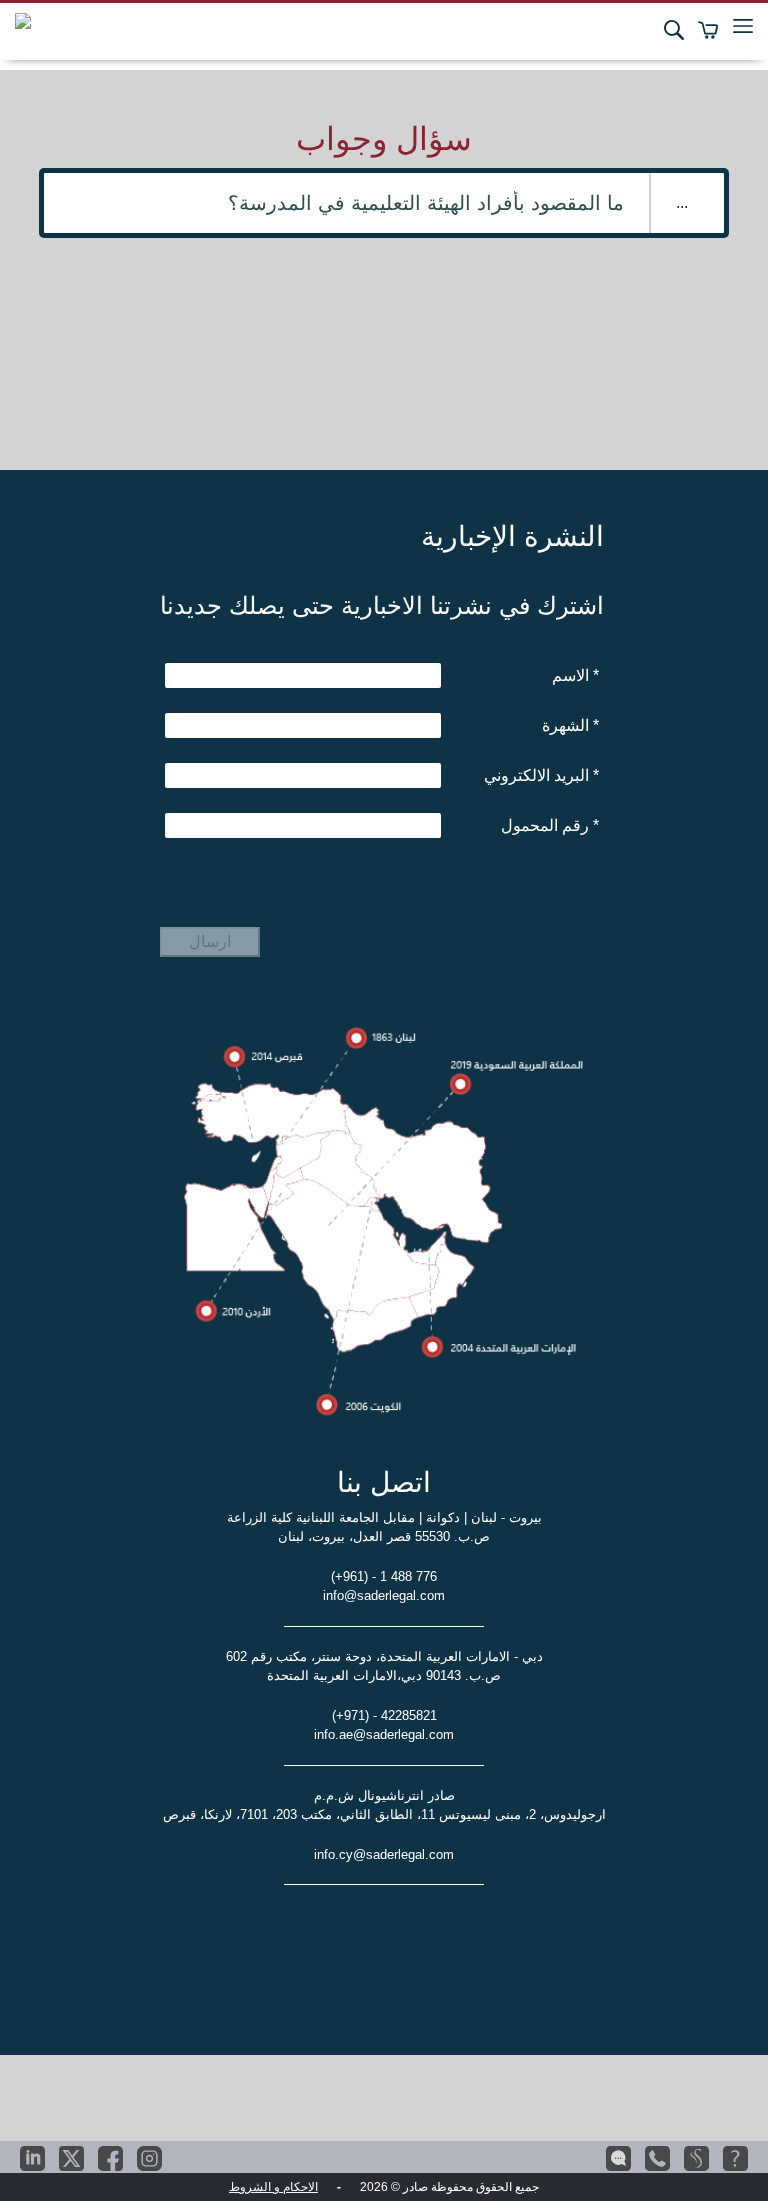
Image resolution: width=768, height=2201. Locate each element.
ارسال (210, 941)
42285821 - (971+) (384, 1715)
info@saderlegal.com (384, 1595)
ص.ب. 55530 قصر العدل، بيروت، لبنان (384, 1536)
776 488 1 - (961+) (384, 1576)
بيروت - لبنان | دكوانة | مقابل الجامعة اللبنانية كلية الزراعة (384, 1517)
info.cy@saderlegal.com (384, 1854)
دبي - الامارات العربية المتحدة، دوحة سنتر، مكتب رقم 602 (384, 1656)
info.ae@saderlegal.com (384, 1734)
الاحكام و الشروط (273, 2187)
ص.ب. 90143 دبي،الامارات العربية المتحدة (384, 1675)
